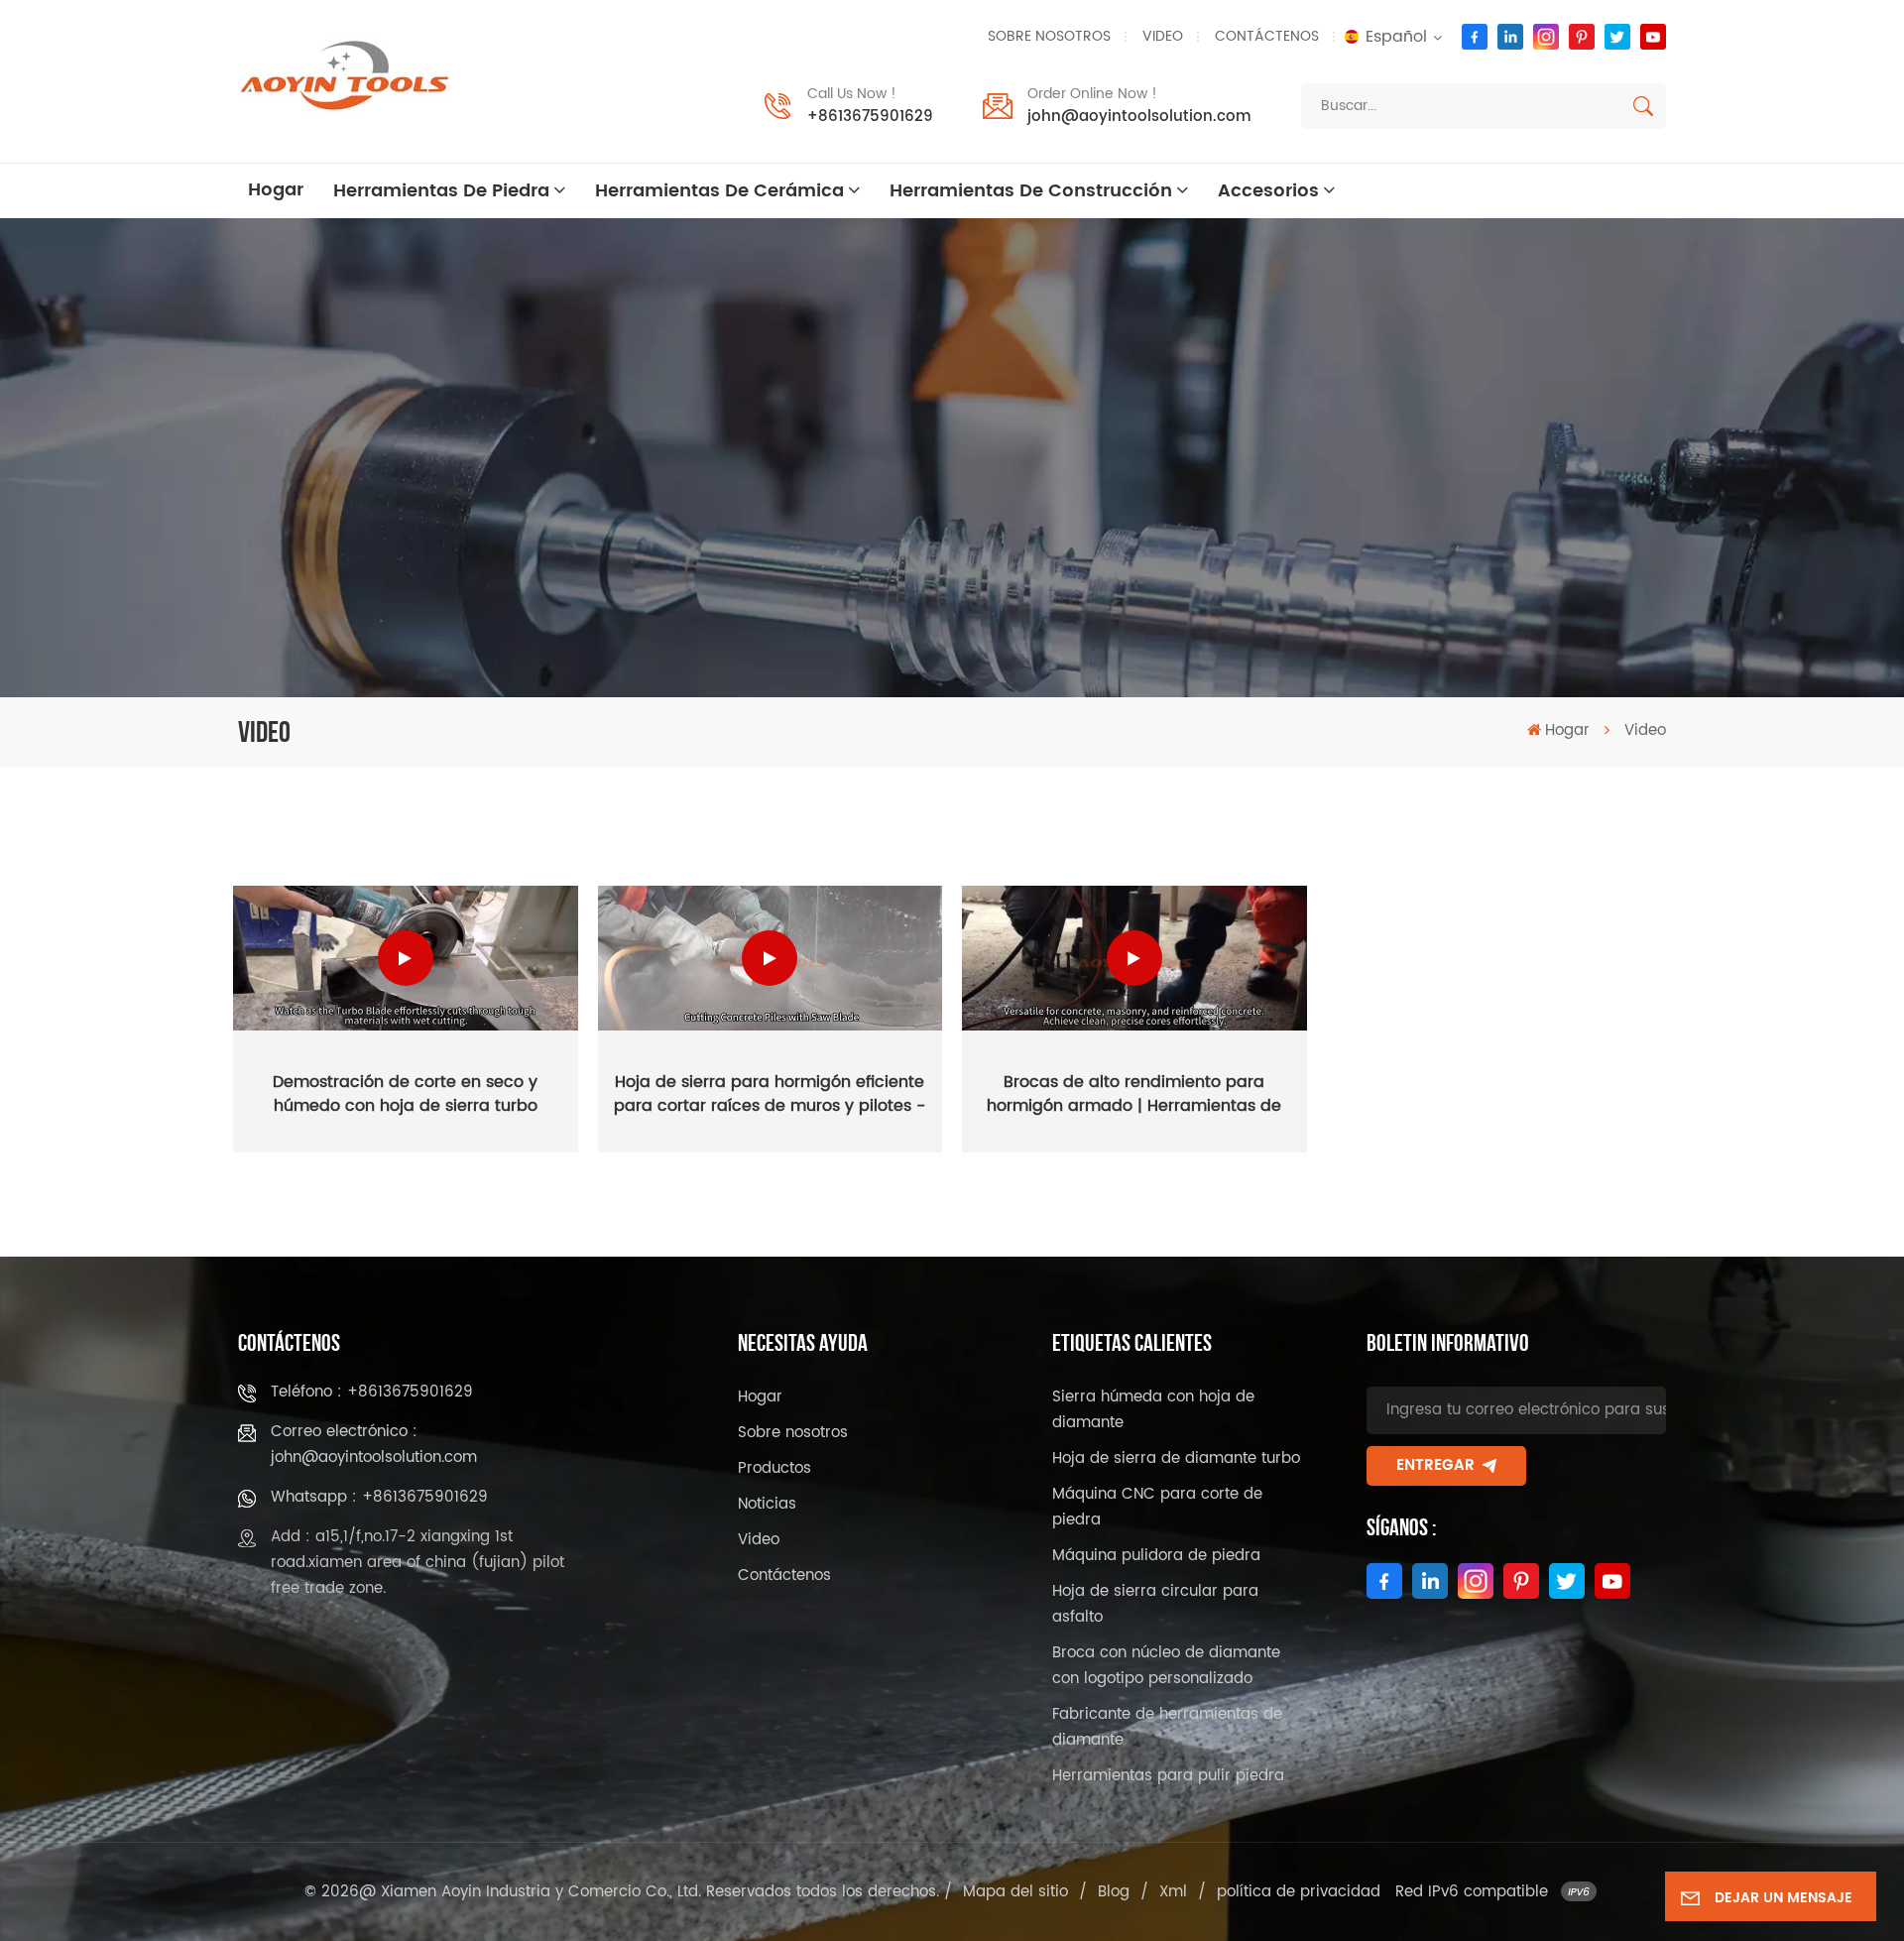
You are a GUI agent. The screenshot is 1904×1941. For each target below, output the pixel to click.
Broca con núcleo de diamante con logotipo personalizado (1166, 1666)
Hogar (276, 190)
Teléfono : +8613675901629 (372, 1392)
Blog (1114, 1892)
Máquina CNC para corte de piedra (1157, 1507)
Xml (1173, 1892)
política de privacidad (1299, 1892)
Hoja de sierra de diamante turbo (1176, 1458)
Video (1163, 36)
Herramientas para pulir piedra (1168, 1776)
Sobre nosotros (1049, 36)
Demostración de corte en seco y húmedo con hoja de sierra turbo (405, 1094)
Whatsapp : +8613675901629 (379, 1497)
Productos (774, 1468)
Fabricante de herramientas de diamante (1167, 1727)
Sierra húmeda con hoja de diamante (1153, 1410)
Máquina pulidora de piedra (1156, 1556)
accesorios (1268, 191)
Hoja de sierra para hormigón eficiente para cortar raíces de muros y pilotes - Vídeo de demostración (770, 1094)
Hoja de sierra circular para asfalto (1155, 1604)
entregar (1435, 1465)
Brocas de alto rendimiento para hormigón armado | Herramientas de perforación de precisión (1134, 1094)
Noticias (767, 1504)
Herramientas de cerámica (719, 191)
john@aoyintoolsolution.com (1139, 117)
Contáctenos (1267, 36)
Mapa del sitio (1015, 1892)
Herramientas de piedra (441, 191)
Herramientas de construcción (1031, 191)
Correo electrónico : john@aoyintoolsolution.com (374, 1445)
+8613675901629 (870, 117)
